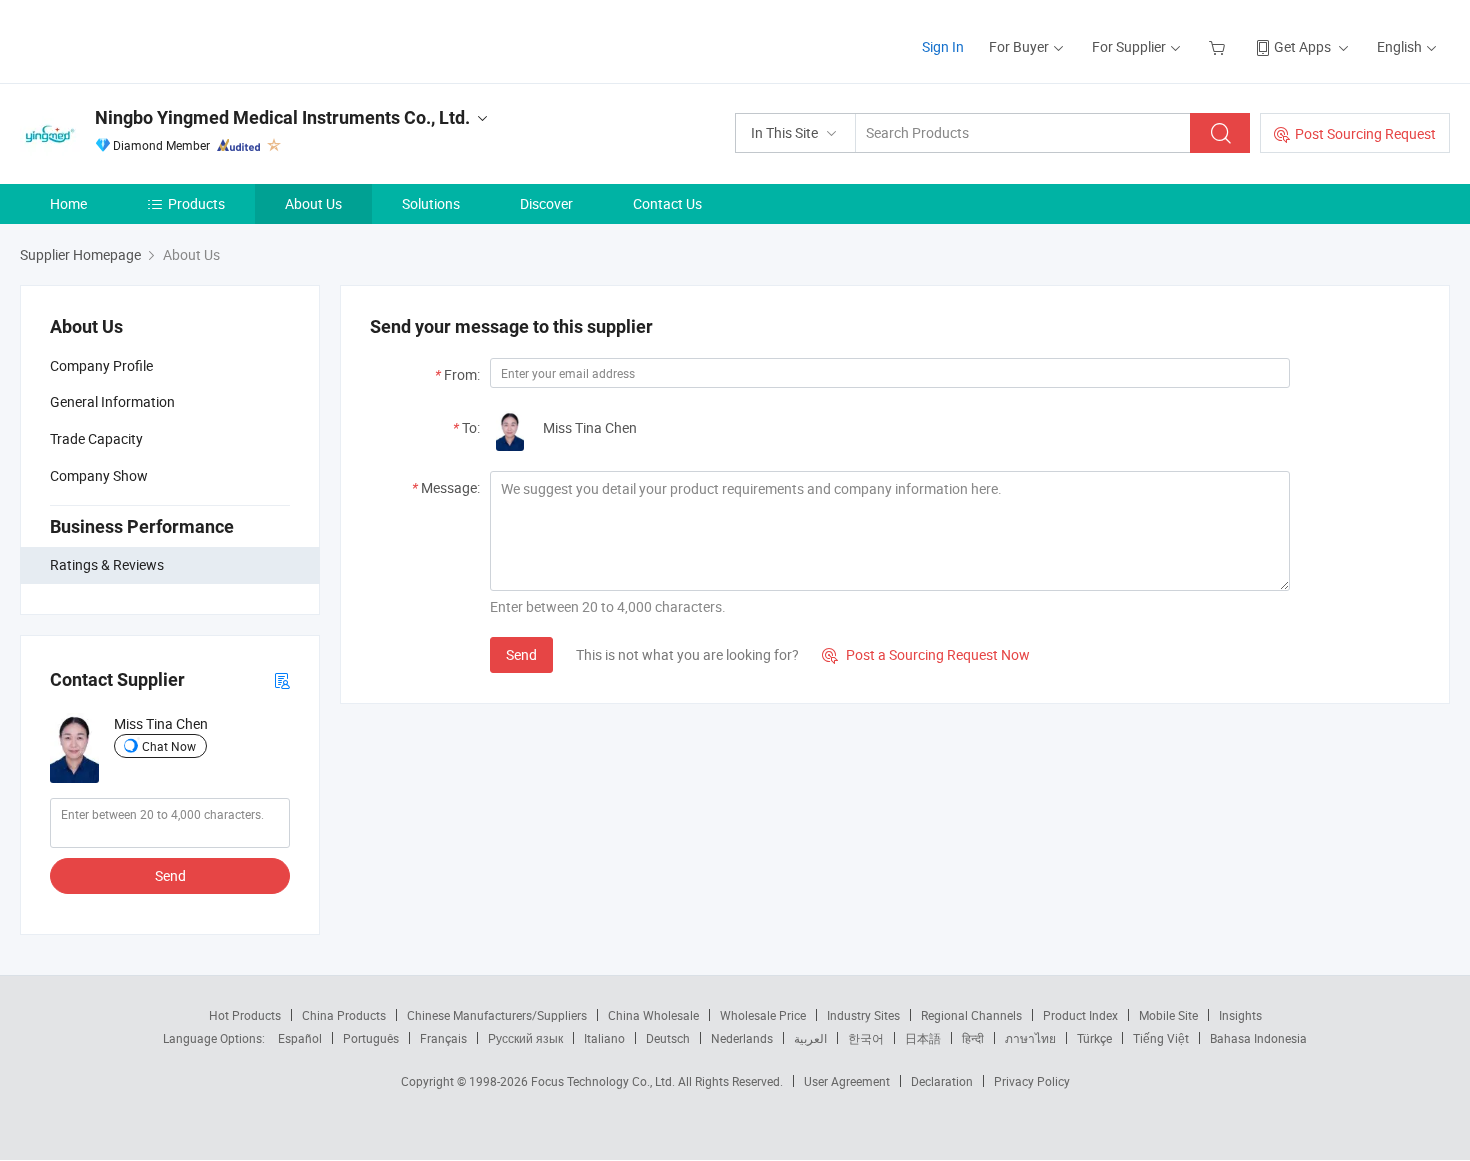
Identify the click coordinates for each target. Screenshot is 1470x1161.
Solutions (431, 203)
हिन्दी (973, 1038)
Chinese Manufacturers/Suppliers (497, 1015)
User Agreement (847, 1081)
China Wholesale (653, 1015)
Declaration (942, 1081)
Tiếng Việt (1161, 1038)
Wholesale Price (763, 1015)
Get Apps (1302, 46)
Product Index (1080, 1015)
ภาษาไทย (1030, 1038)
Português (371, 1038)
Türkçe (1094, 1038)
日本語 (923, 1038)
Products (196, 203)
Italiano (604, 1038)
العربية (810, 1038)
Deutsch (668, 1038)
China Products (344, 1015)
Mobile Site (1168, 1015)
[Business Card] (282, 679)
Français (443, 1038)
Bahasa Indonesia (1258, 1038)
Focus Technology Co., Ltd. (604, 1081)
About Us (313, 203)
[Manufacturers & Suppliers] (148, 39)
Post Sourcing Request (1365, 133)
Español (300, 1038)
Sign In (943, 46)
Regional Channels (971, 1015)
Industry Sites (863, 1015)
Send (170, 875)
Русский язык (525, 1038)
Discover (546, 203)
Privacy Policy (1032, 1081)
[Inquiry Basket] (1219, 46)
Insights (1240, 1015)
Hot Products (245, 1015)
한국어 (866, 1038)
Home (68, 203)
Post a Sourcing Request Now (926, 654)
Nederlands (742, 1038)
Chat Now (169, 746)
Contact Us (667, 203)
